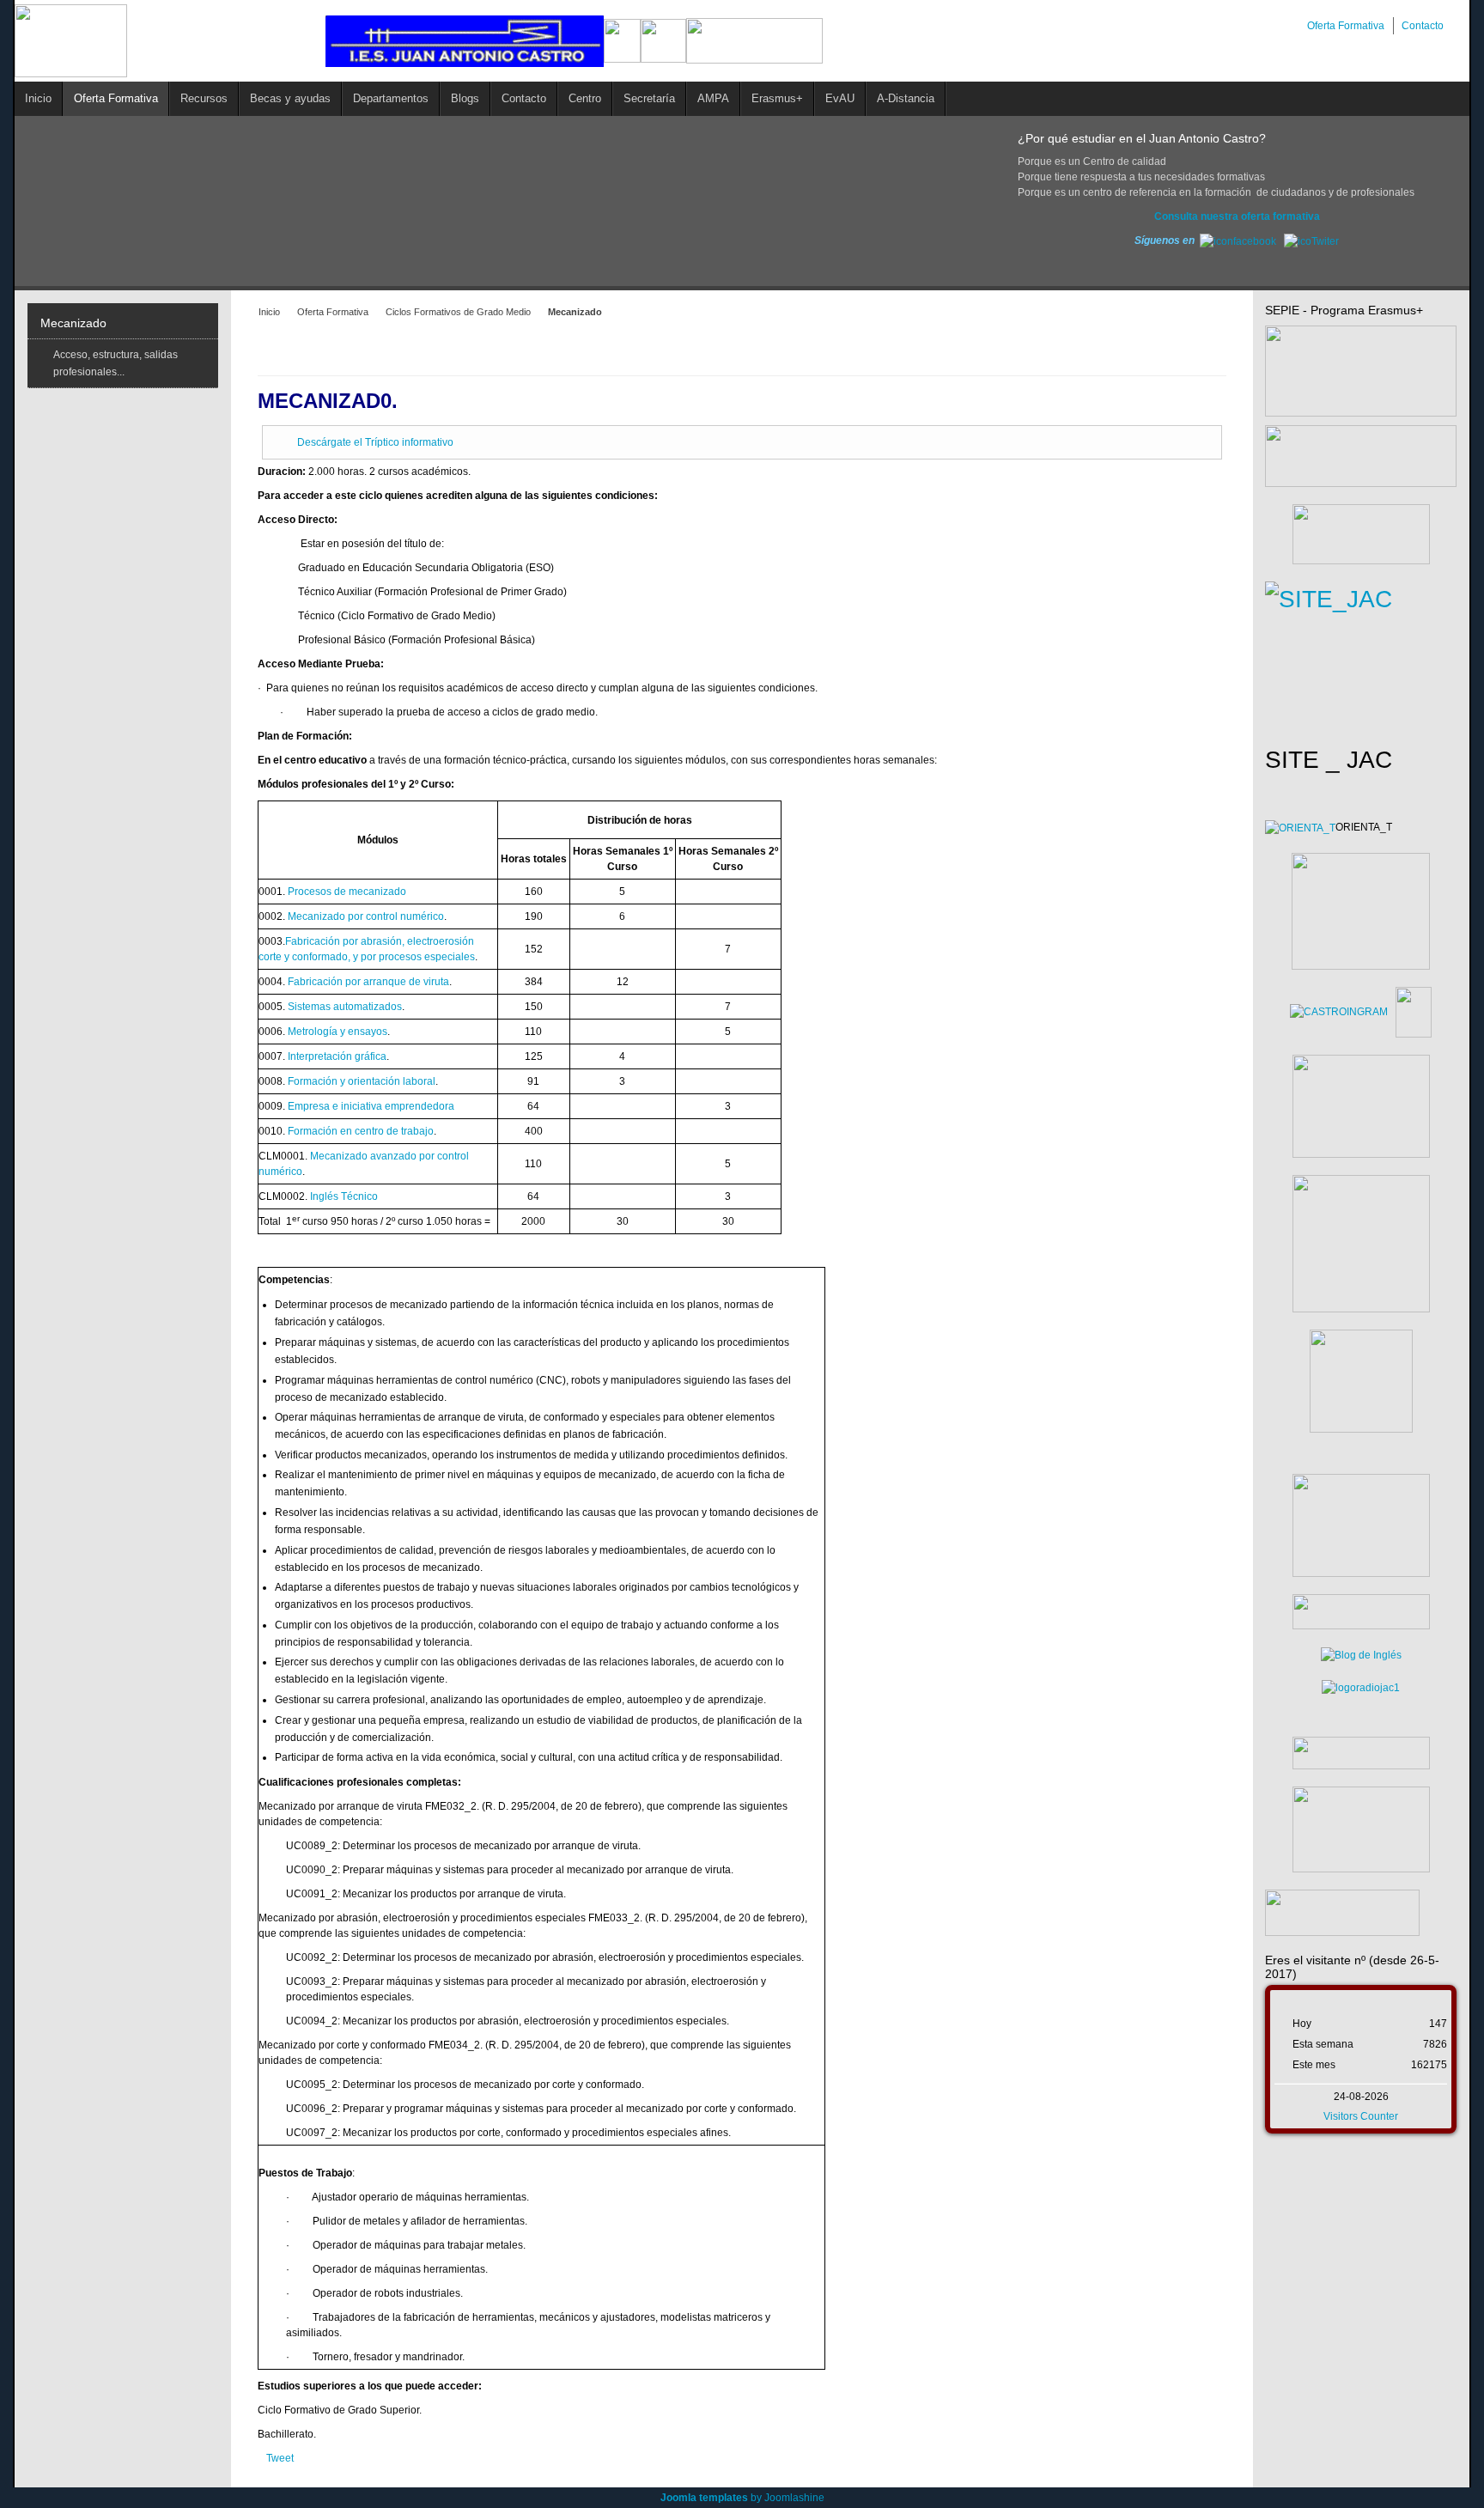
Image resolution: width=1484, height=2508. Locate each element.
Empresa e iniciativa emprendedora (371, 1106)
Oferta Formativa (333, 312)
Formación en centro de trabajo (361, 1131)
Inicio (269, 312)
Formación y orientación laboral (362, 1081)
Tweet (280, 2458)
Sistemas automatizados (345, 1007)
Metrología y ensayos (338, 1032)
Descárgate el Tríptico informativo (375, 442)
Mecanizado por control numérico (366, 916)
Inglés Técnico (344, 1196)
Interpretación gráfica (337, 1056)
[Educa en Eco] (1361, 1688)
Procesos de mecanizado (347, 892)
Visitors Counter (1361, 2116)
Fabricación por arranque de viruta (368, 982)
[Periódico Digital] (1361, 1753)
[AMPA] (1361, 1525)
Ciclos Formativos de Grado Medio (458, 312)
